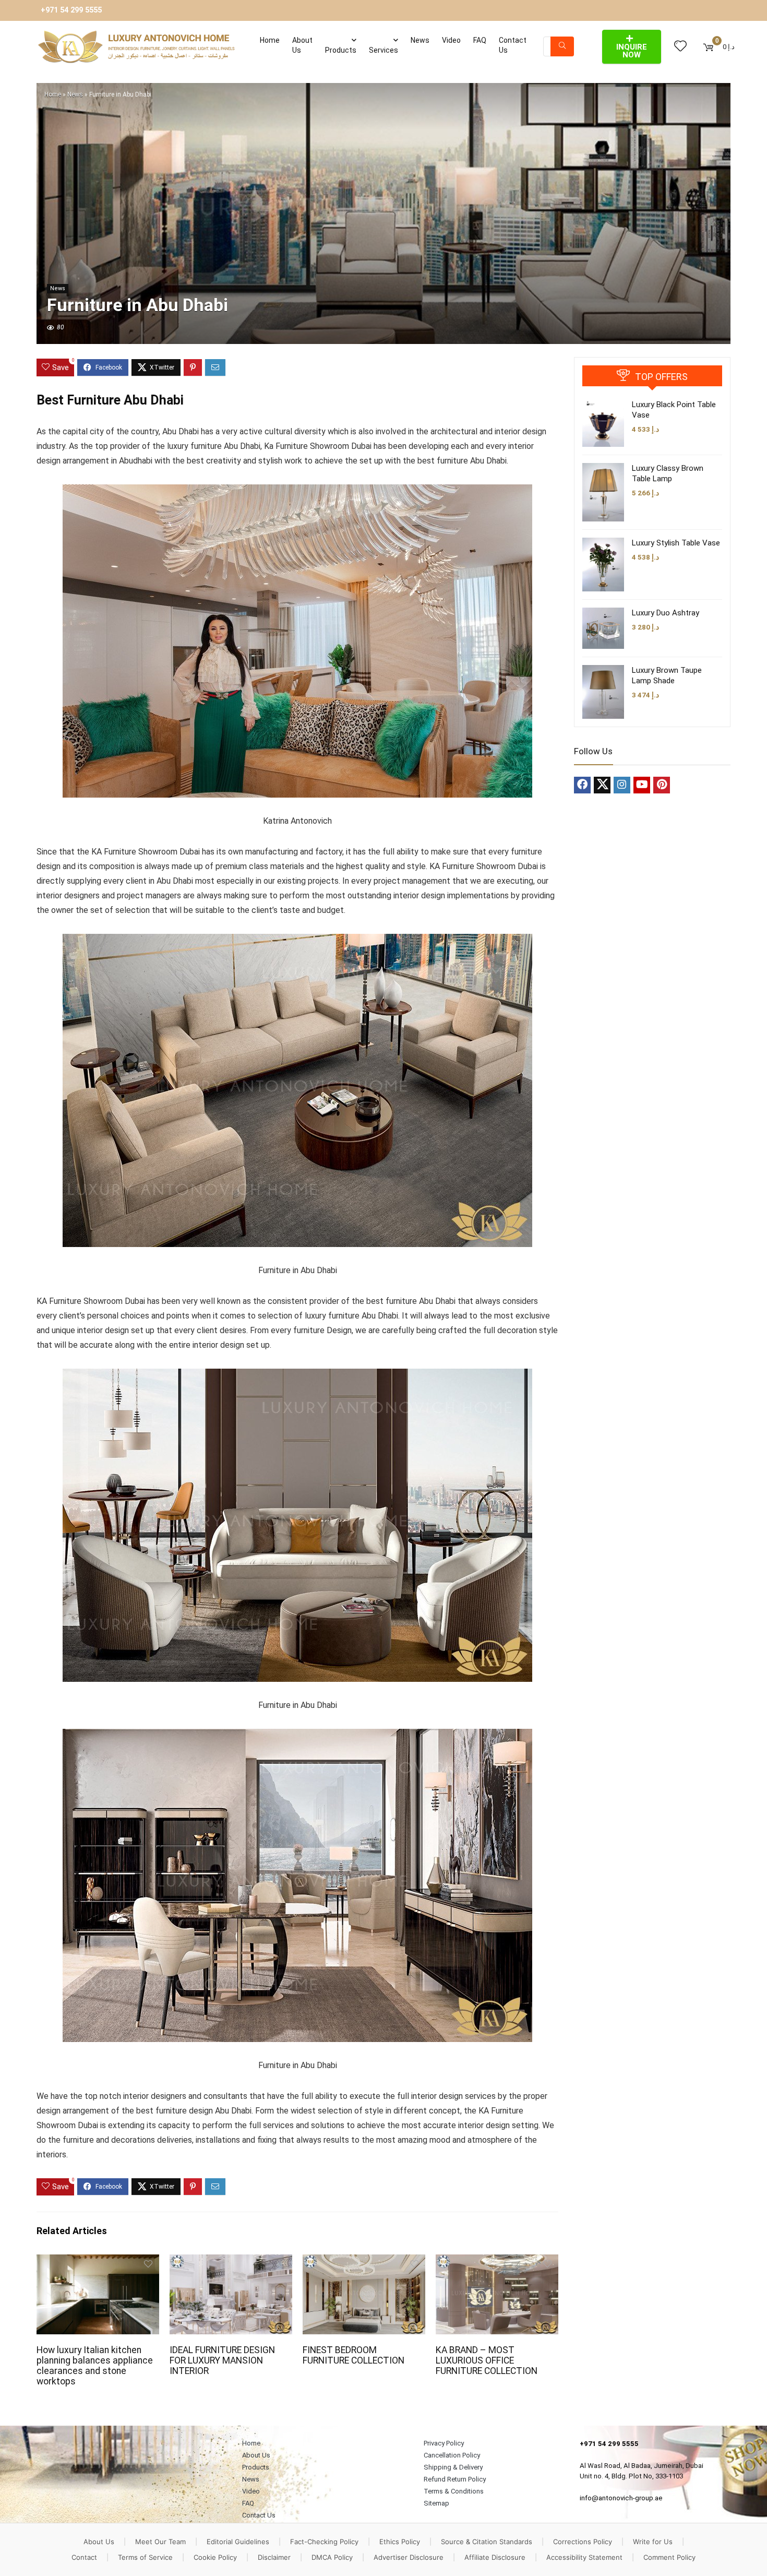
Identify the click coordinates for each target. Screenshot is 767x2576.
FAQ (480, 40)
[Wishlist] (680, 46)
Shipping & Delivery (453, 2467)
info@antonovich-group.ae (621, 2498)
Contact (84, 2557)
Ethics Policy (400, 2542)
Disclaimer (274, 2557)
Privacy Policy (444, 2443)
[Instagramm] (622, 785)
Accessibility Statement (584, 2557)
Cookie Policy (215, 2557)
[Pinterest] (662, 785)
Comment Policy (669, 2557)
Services (383, 50)
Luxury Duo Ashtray (666, 613)
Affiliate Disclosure (495, 2557)
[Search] (562, 46)
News (420, 40)
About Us (302, 45)
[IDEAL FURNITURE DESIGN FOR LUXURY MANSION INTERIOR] (231, 2262)
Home (270, 40)
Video (451, 40)
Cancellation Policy (452, 2455)
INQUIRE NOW (632, 51)
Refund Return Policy (455, 2479)
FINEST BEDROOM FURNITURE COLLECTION (353, 2355)
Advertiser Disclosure (409, 2557)
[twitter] (602, 785)
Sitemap (436, 2503)
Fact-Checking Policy (324, 2542)
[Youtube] (642, 785)
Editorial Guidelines (238, 2542)
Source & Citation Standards (487, 2542)
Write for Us (653, 2542)
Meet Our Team (160, 2542)
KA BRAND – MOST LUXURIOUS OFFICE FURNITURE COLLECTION (487, 2360)
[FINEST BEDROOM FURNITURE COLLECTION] (364, 2262)
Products (341, 50)
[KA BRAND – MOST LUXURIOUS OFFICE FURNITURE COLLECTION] (497, 2262)
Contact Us (513, 45)
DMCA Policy (332, 2557)
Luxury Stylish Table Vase (676, 543)
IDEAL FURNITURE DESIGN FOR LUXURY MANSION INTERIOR (222, 2360)
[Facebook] (582, 785)
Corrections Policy (583, 2542)
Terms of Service (145, 2557)
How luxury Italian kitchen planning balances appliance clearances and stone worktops (95, 2366)
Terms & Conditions (454, 2491)
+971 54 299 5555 (71, 10)
